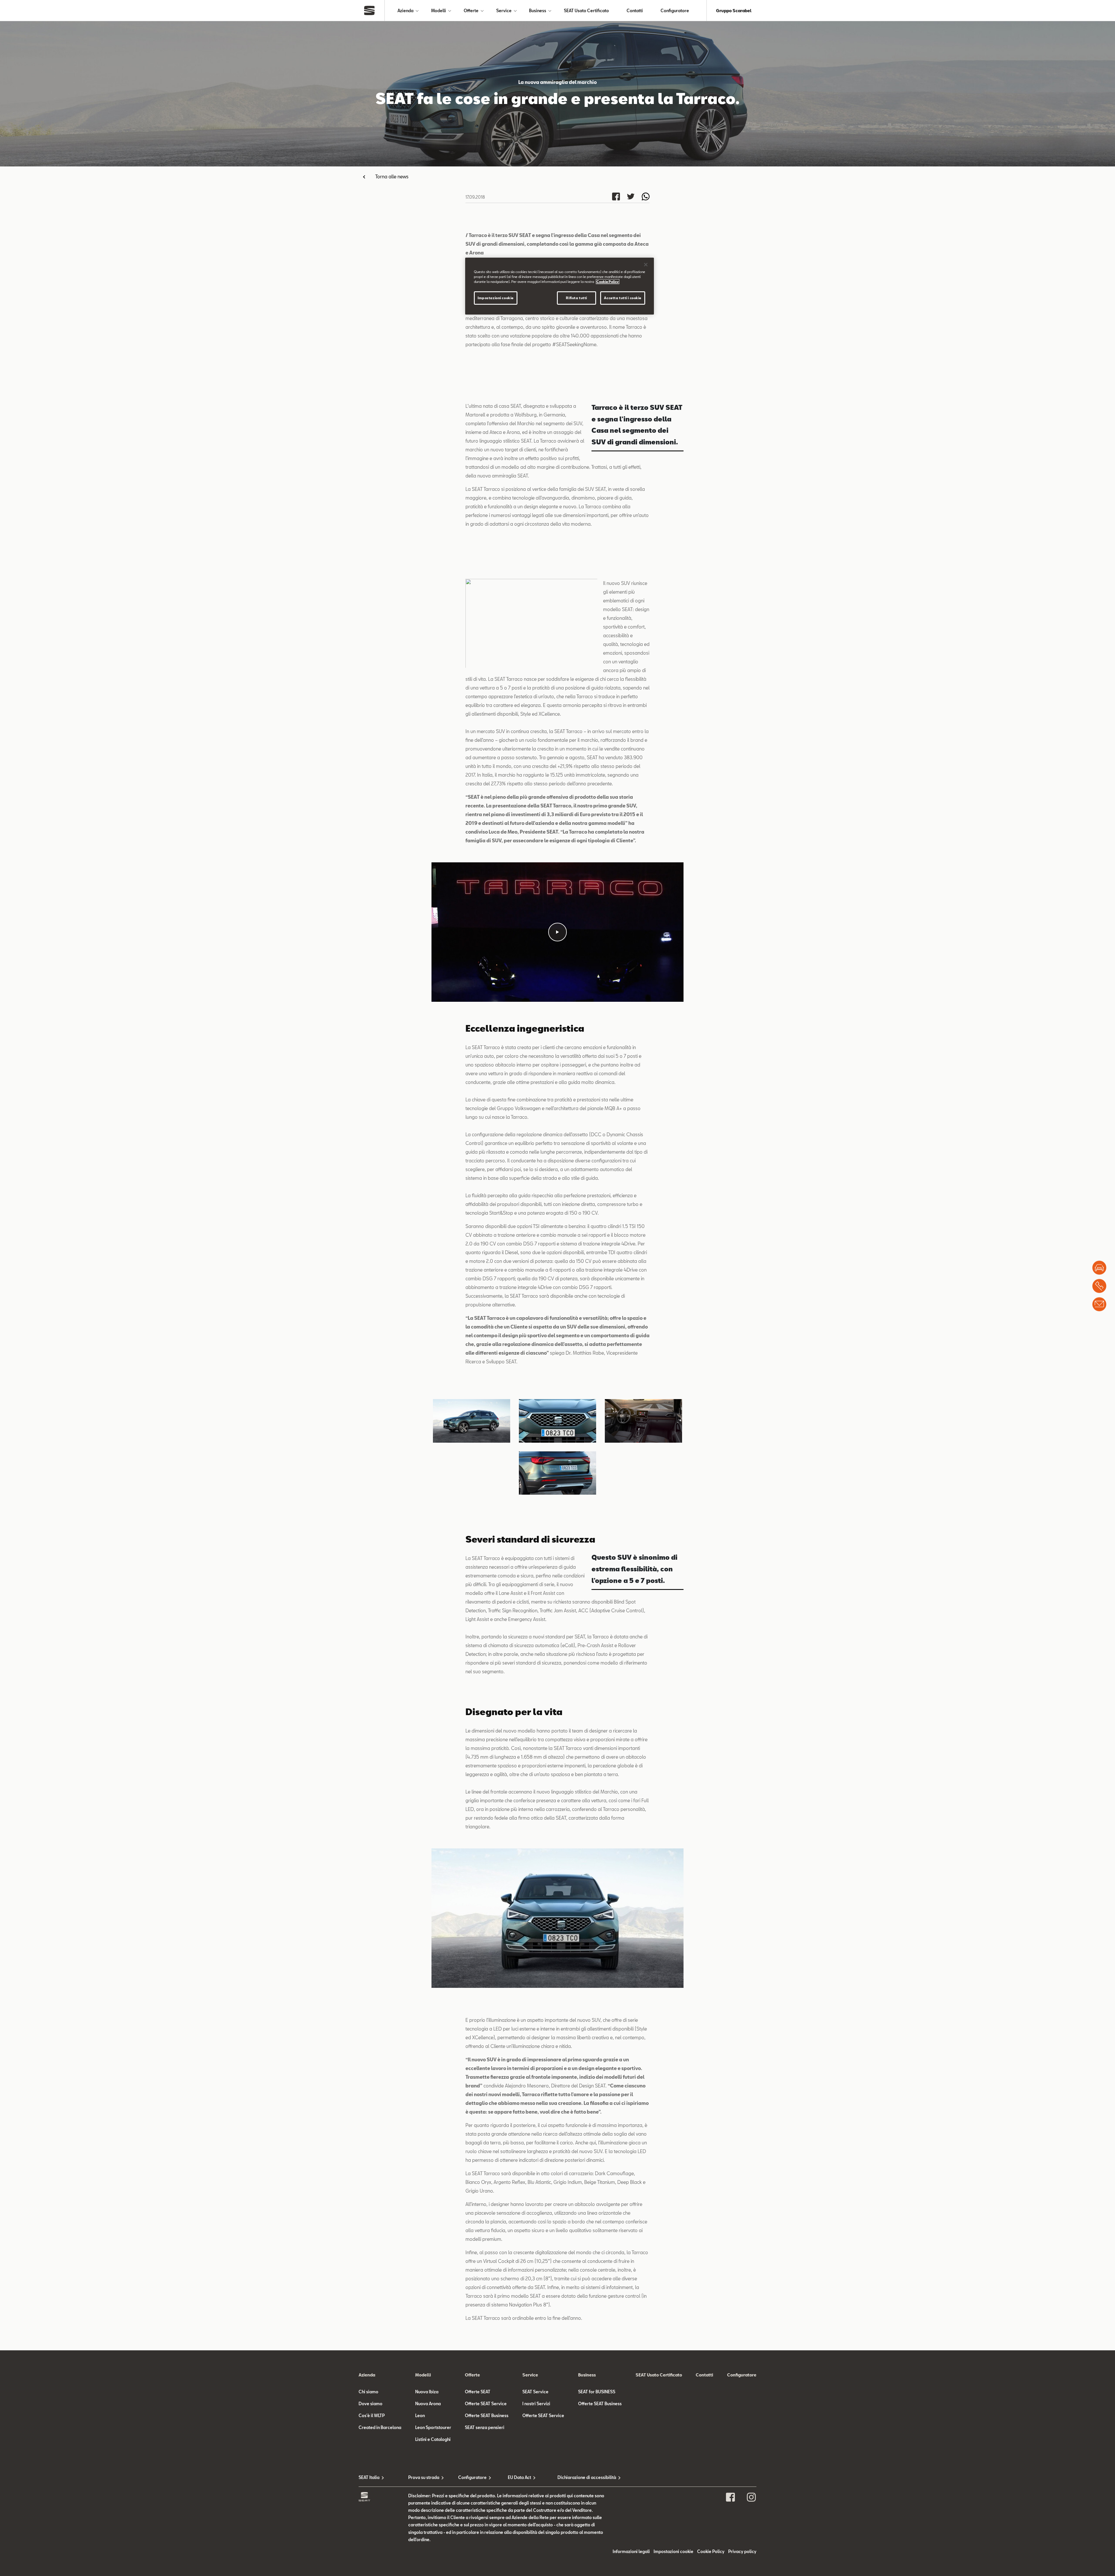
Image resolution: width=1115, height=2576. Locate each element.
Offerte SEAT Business (487, 2416)
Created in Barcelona (380, 2427)
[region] (560, 286)
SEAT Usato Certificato (586, 11)
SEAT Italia (369, 2477)
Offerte (471, 11)
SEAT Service (535, 2392)
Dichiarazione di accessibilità (582, 2477)
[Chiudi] (646, 265)
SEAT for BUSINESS (597, 2392)
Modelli (439, 11)
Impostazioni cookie (496, 298)
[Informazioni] (1099, 1304)
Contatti (635, 11)
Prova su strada (424, 2477)
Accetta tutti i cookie (623, 298)
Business (538, 11)
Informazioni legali (631, 2551)
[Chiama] (1099, 1286)
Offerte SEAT (478, 2392)
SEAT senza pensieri (485, 2427)
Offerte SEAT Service (486, 2404)
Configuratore (675, 11)
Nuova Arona (428, 2404)
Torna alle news (392, 176)
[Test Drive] (1099, 1268)
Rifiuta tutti (576, 298)
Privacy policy (742, 2551)
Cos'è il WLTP (372, 2416)
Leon (420, 2416)
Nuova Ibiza (427, 2392)
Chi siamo (368, 2392)
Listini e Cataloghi (433, 2439)
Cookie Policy (711, 2551)
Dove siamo (371, 2404)
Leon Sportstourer (433, 2427)
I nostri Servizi (536, 2404)
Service (504, 11)
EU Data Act (519, 2477)
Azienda (405, 11)
